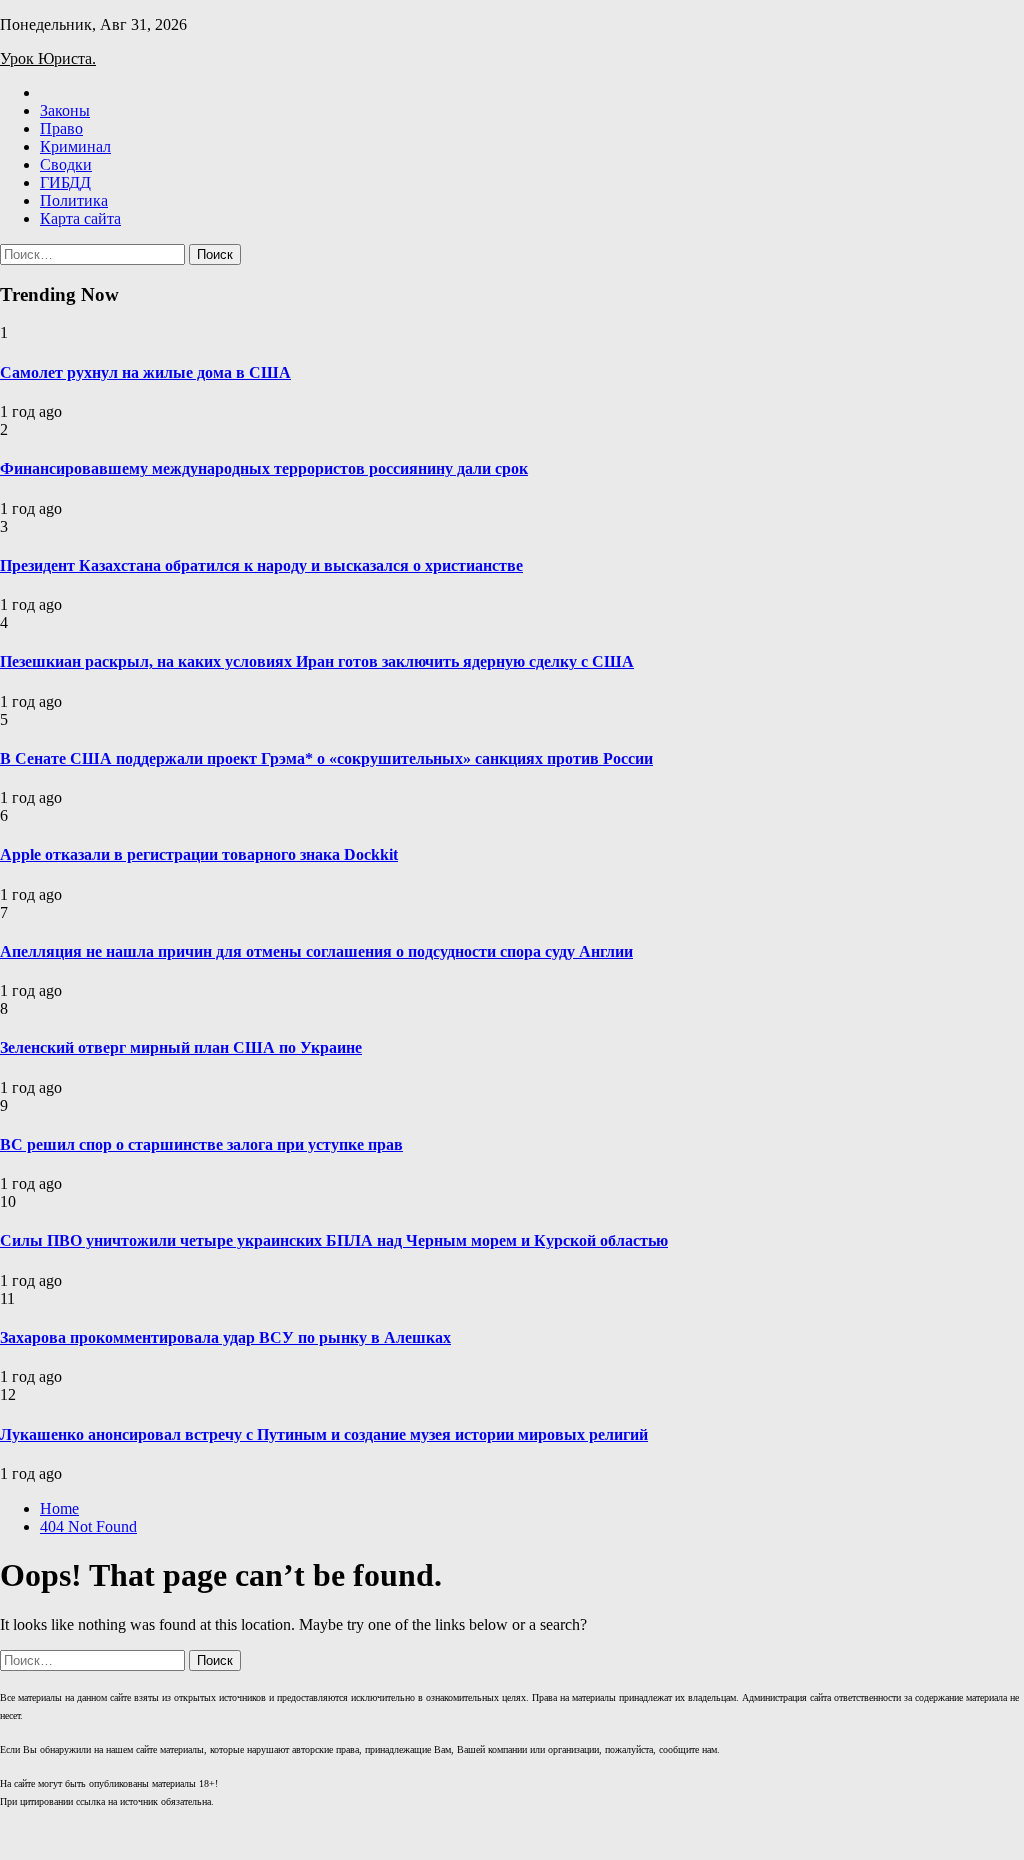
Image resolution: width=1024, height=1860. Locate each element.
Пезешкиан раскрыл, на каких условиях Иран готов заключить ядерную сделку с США (317, 661)
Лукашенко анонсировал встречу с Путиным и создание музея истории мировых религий (324, 1434)
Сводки (66, 164)
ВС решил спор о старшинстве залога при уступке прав (201, 1144)
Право (61, 128)
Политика (74, 200)
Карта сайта (80, 218)
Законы (65, 110)
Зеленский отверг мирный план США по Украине (181, 1047)
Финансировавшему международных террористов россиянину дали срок (264, 468)
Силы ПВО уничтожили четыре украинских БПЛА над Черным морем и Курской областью (334, 1240)
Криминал (75, 146)
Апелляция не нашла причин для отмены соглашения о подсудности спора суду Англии (316, 951)
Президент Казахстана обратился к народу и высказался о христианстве (261, 565)
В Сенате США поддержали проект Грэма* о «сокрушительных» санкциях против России (326, 758)
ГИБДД (65, 182)
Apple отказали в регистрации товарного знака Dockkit (199, 854)
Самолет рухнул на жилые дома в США (145, 372)
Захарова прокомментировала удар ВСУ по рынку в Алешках (225, 1337)
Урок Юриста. (48, 58)
